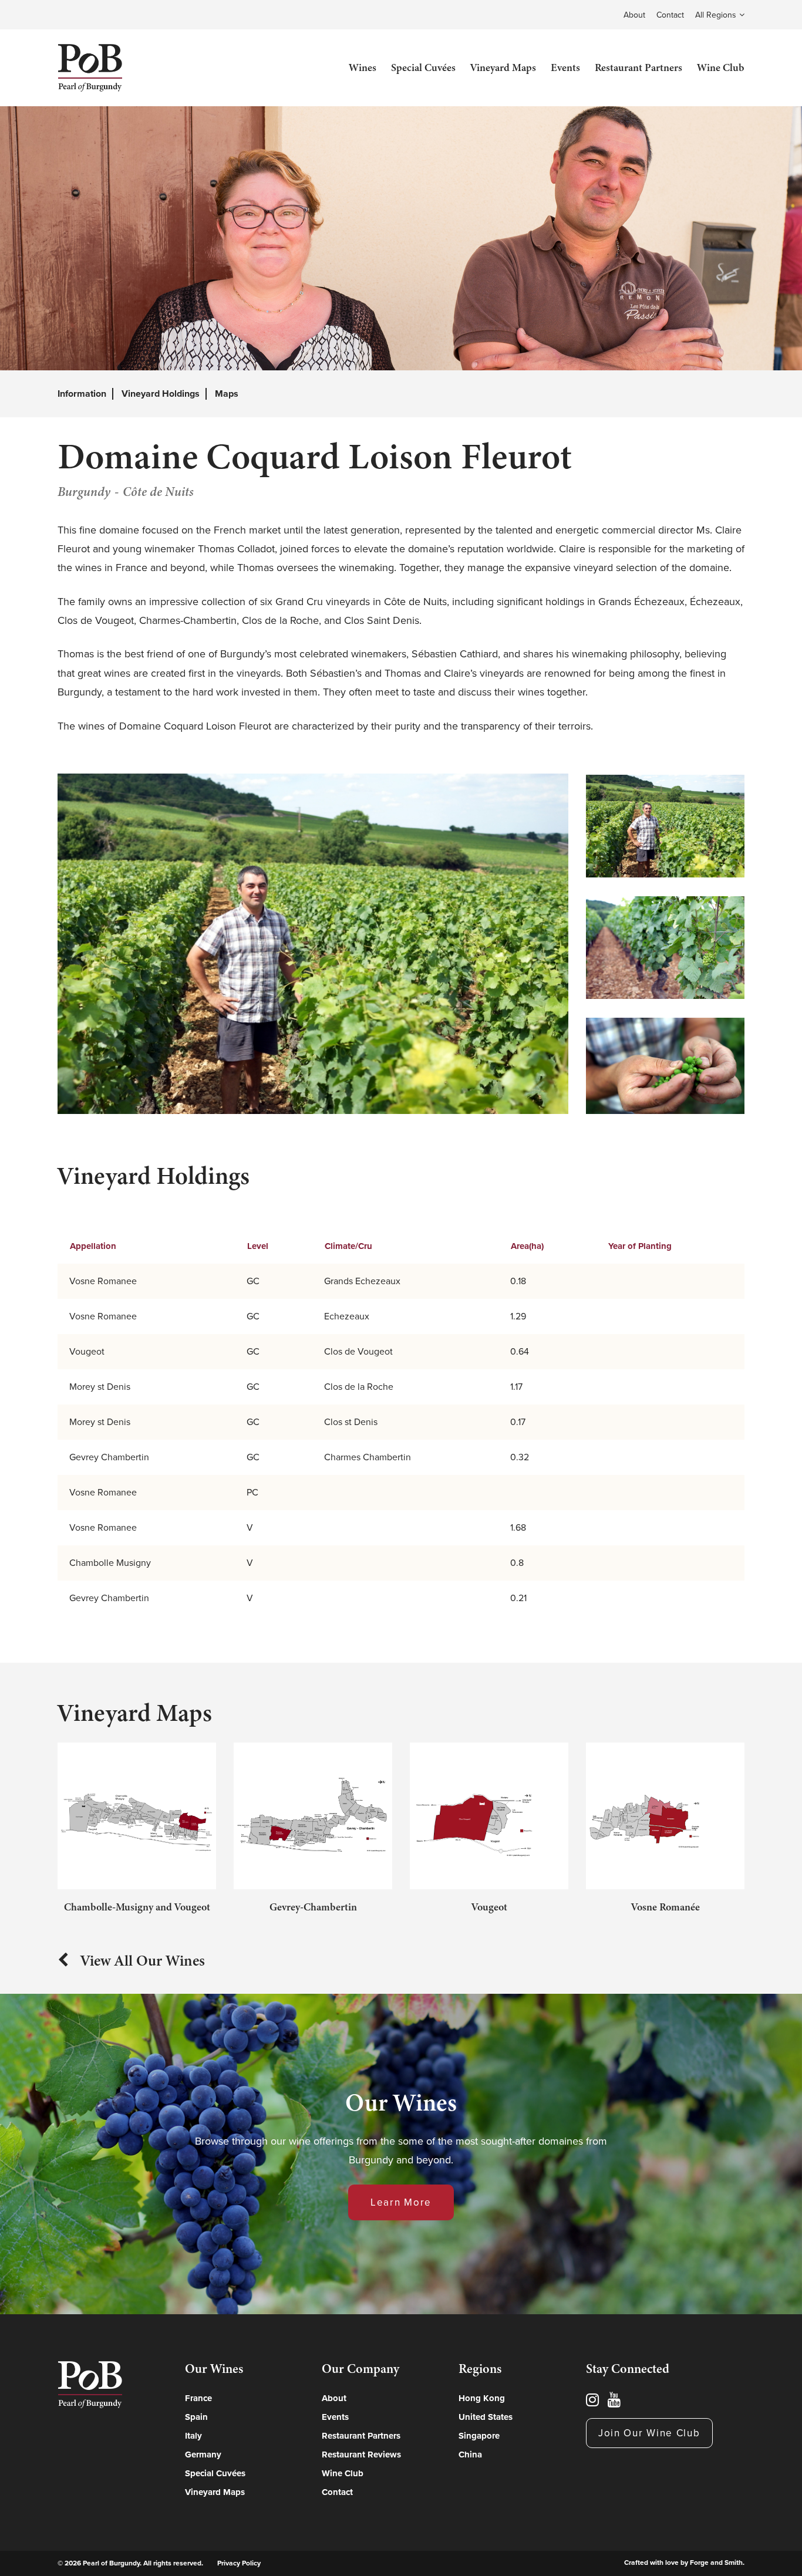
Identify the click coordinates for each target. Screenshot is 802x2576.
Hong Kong (482, 2398)
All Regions (716, 15)
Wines (363, 67)
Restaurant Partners (638, 67)
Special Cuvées (423, 67)
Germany (203, 2455)
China (470, 2455)
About (634, 15)
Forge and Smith (716, 2563)
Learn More (401, 2202)
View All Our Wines (143, 1960)
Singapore (479, 2436)
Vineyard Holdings (161, 394)
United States (486, 2417)
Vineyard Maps (503, 67)
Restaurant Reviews (361, 2455)
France (198, 2398)
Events (565, 67)
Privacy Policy (239, 2563)
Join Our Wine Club (649, 2433)
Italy (193, 2436)
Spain (196, 2417)
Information (82, 394)
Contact (670, 15)
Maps (227, 394)
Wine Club (721, 67)
